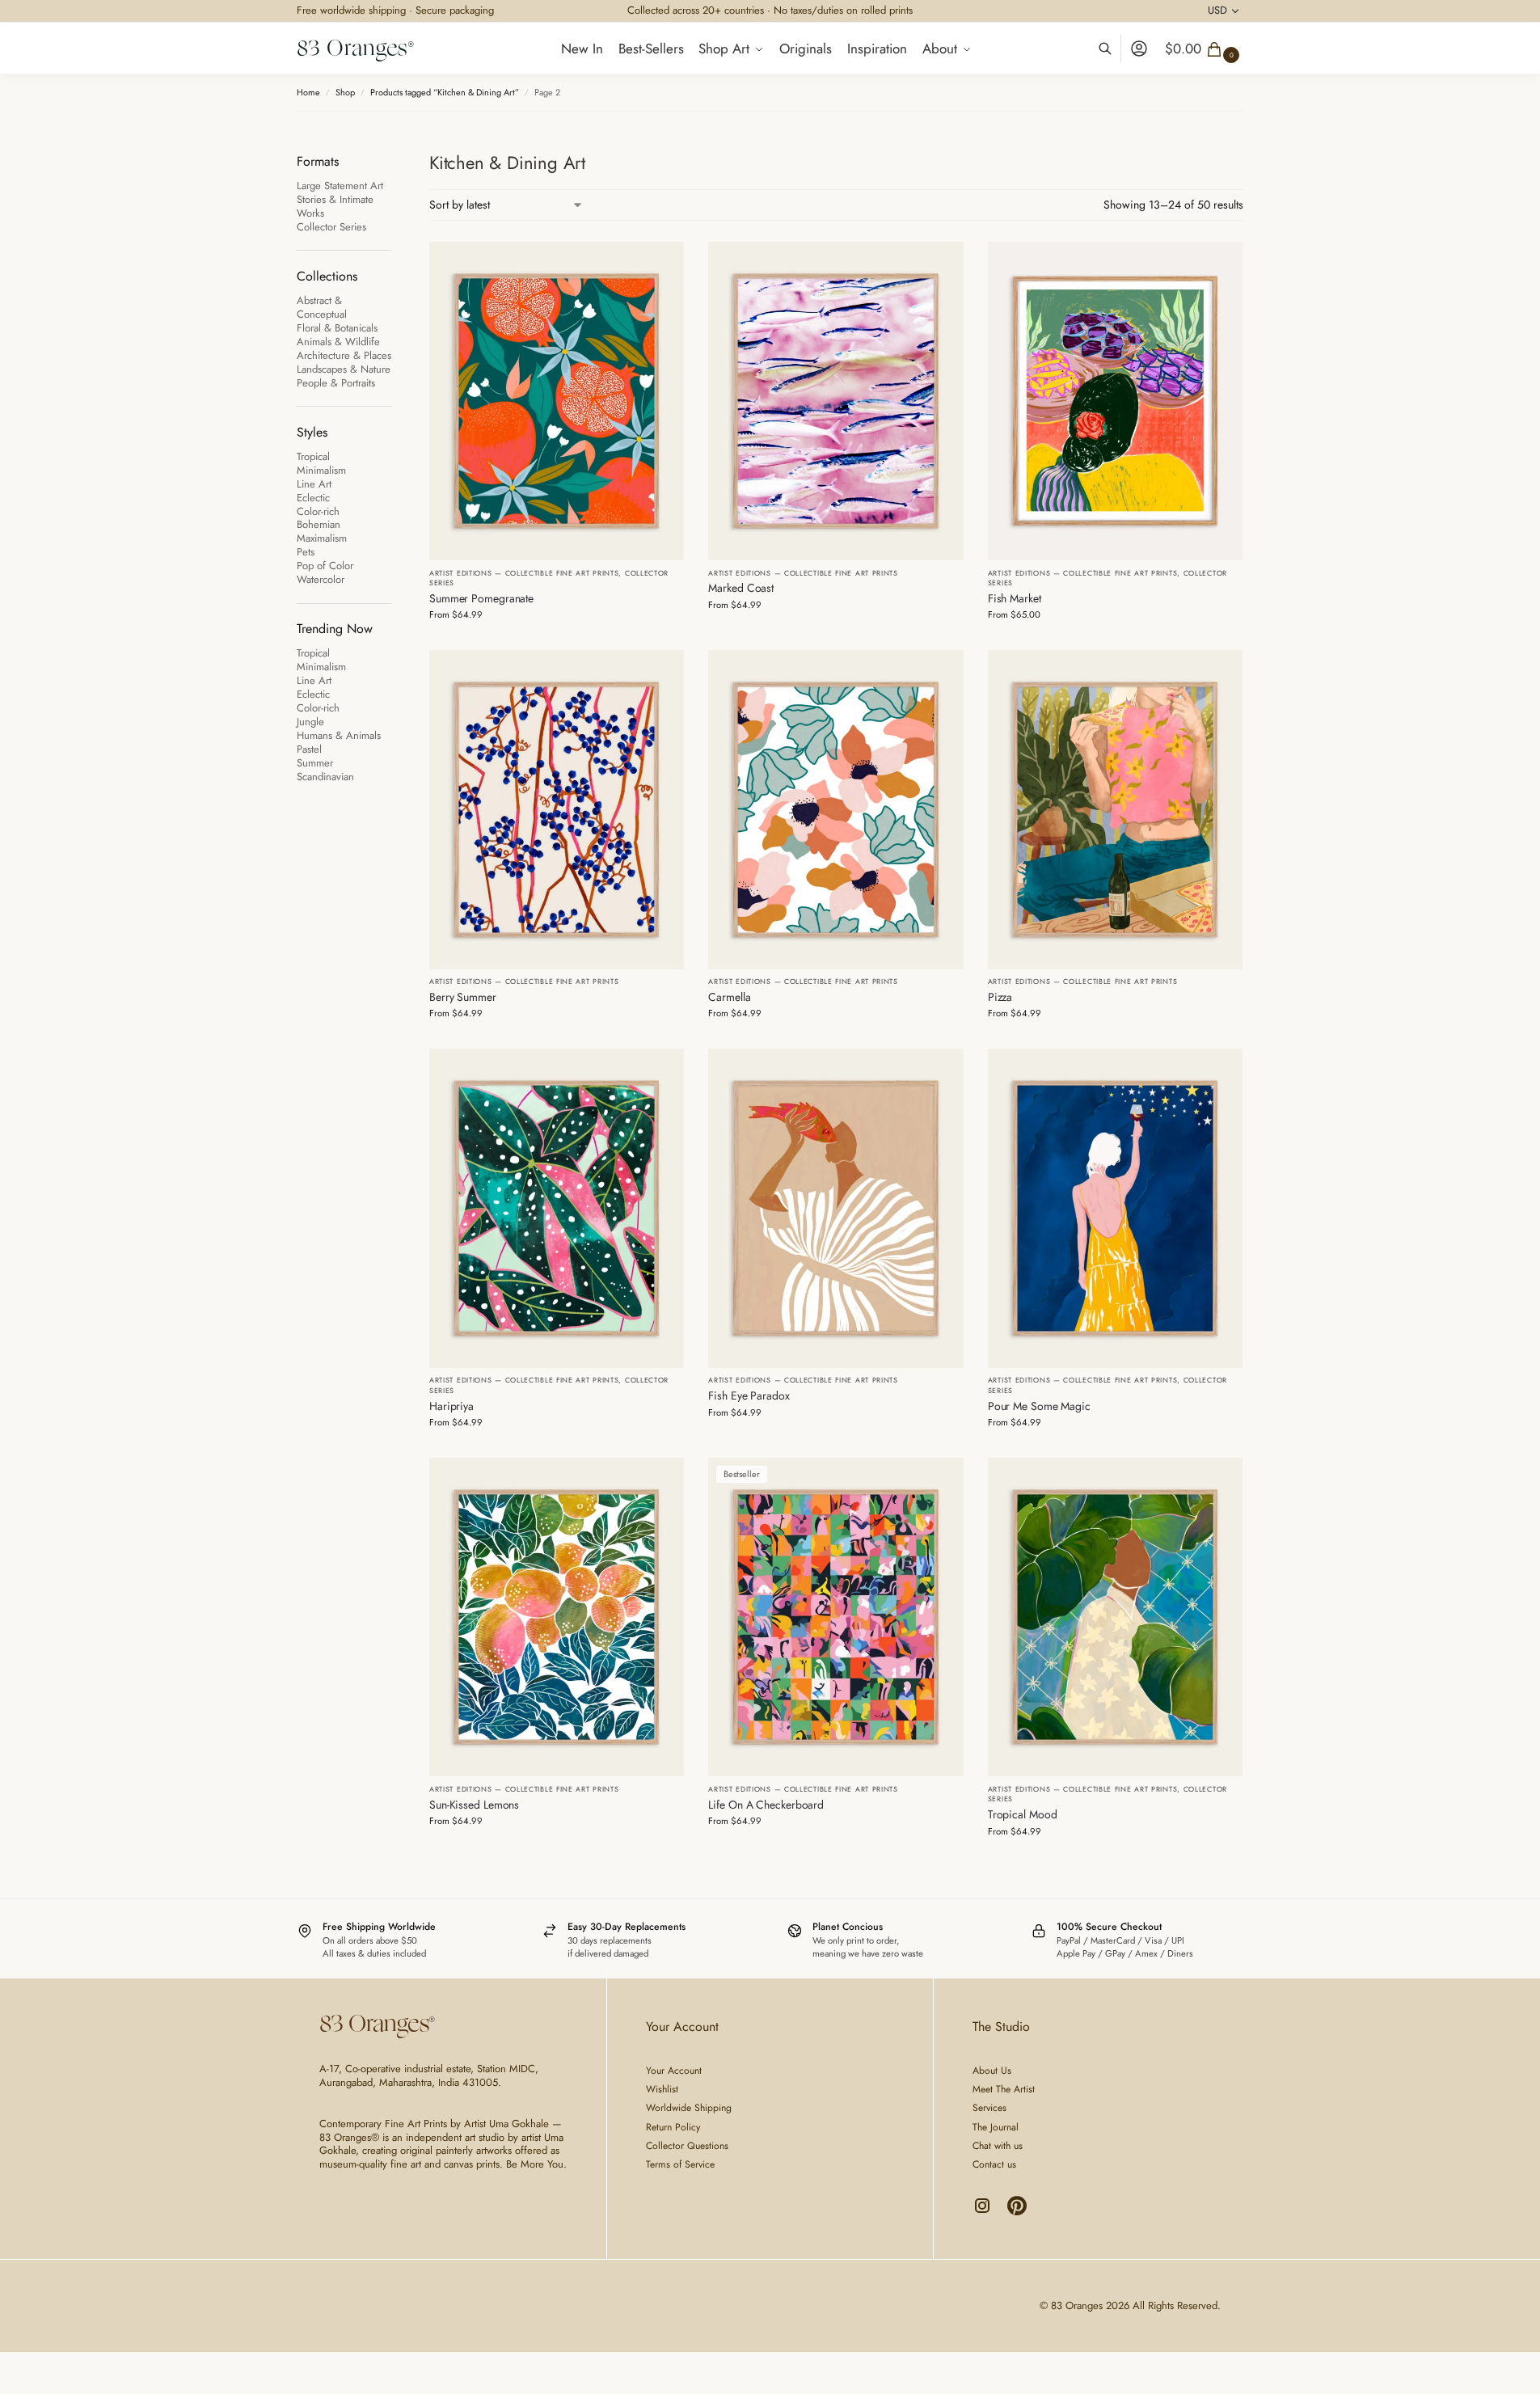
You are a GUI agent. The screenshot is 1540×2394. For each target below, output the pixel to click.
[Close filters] (396, 160)
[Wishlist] (660, 266)
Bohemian (319, 524)
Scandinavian (325, 777)
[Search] (1114, 49)
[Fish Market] (1115, 401)
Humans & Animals (339, 735)
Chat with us (998, 2146)
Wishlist (662, 2089)
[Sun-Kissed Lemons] (557, 1617)
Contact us (994, 2164)
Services (989, 2108)
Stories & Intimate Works (335, 206)
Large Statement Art (340, 186)
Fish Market (1015, 598)
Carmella (729, 997)
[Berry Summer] (557, 809)
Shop (345, 92)
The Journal (996, 2127)
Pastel (309, 749)
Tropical (313, 456)
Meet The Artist (1004, 2089)
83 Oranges (352, 48)
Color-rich (318, 511)
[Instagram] (984, 2212)
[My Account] (1139, 49)
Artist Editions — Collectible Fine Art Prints (524, 573)
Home (308, 92)
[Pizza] (1115, 809)
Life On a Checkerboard (766, 1805)
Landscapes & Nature (344, 369)
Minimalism (321, 470)
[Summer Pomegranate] (557, 401)
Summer (315, 763)
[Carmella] (835, 809)
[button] (1204, 49)
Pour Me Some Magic (1039, 1406)
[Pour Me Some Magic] (1115, 1208)
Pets (306, 552)
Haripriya (451, 1406)
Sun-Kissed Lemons (474, 1805)
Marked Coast (741, 588)
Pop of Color (325, 566)
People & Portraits (336, 383)
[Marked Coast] (835, 401)
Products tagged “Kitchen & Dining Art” (445, 92)
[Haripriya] (557, 1208)
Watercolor (321, 579)
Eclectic (313, 498)
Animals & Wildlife (338, 342)
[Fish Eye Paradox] (835, 1208)
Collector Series (331, 227)
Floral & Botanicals (337, 328)
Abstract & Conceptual (322, 307)
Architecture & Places (344, 355)
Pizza (1000, 997)
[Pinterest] (1017, 2212)
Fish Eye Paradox (749, 1395)
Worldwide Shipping (689, 2108)
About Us (992, 2071)
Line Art (314, 484)
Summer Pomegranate (481, 598)
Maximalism (322, 538)
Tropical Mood (1023, 1814)
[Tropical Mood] (1115, 1617)
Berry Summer (463, 997)
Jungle (310, 722)
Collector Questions (687, 2146)
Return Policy (673, 2127)
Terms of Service (680, 2164)
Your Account (674, 2071)
